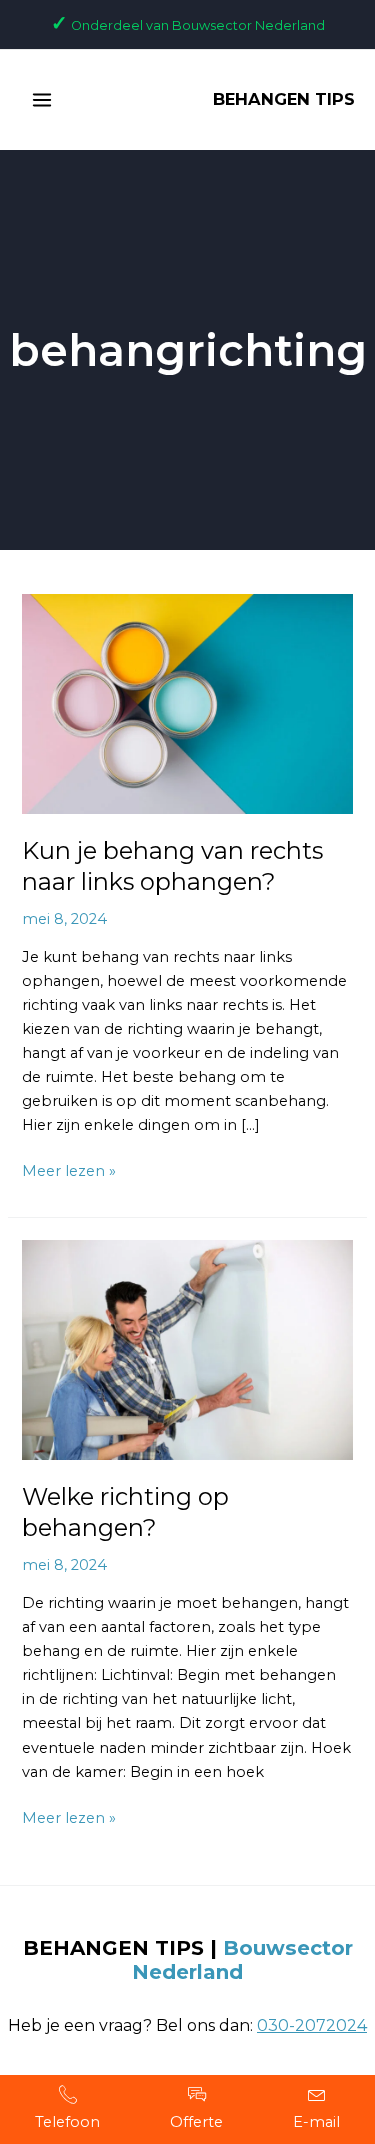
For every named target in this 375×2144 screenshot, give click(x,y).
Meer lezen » (69, 1169)
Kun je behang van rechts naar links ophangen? (172, 866)
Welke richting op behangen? (125, 1512)
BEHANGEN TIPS (284, 99)
